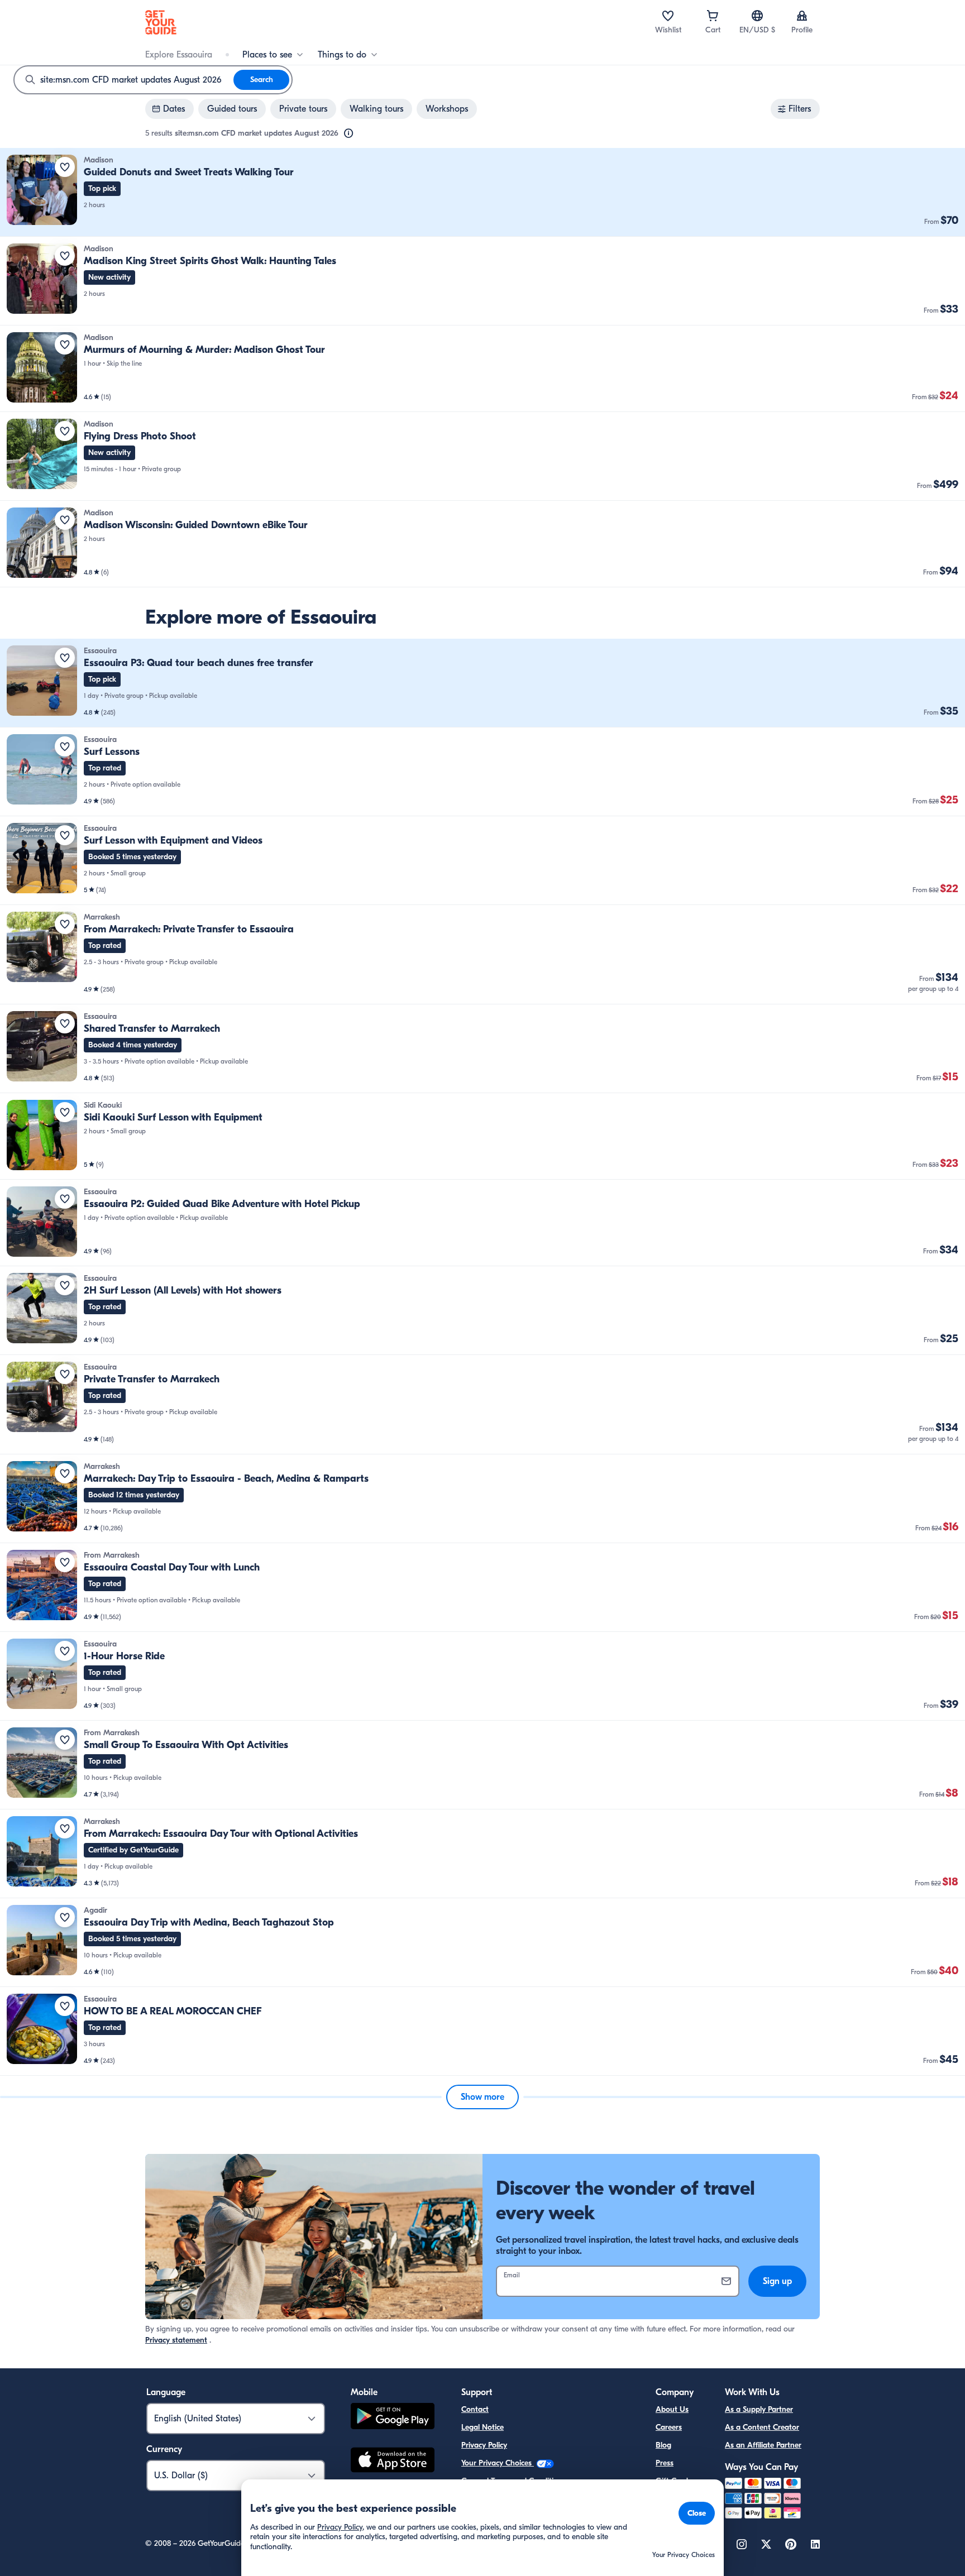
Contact (475, 2409)
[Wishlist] (668, 16)
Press (665, 2463)
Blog (663, 2445)
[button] (482, 192)
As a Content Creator (762, 2427)
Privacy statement (176, 2340)
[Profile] (802, 16)
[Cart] (713, 16)
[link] (482, 192)
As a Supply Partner (759, 2409)
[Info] (348, 133)
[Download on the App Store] (393, 2462)
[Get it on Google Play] (393, 2418)
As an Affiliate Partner (763, 2445)
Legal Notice (482, 2427)
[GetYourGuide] (161, 22)
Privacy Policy (484, 2445)
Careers (669, 2427)
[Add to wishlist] (65, 167)
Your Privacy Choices (498, 2463)
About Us (672, 2409)
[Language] (757, 16)
